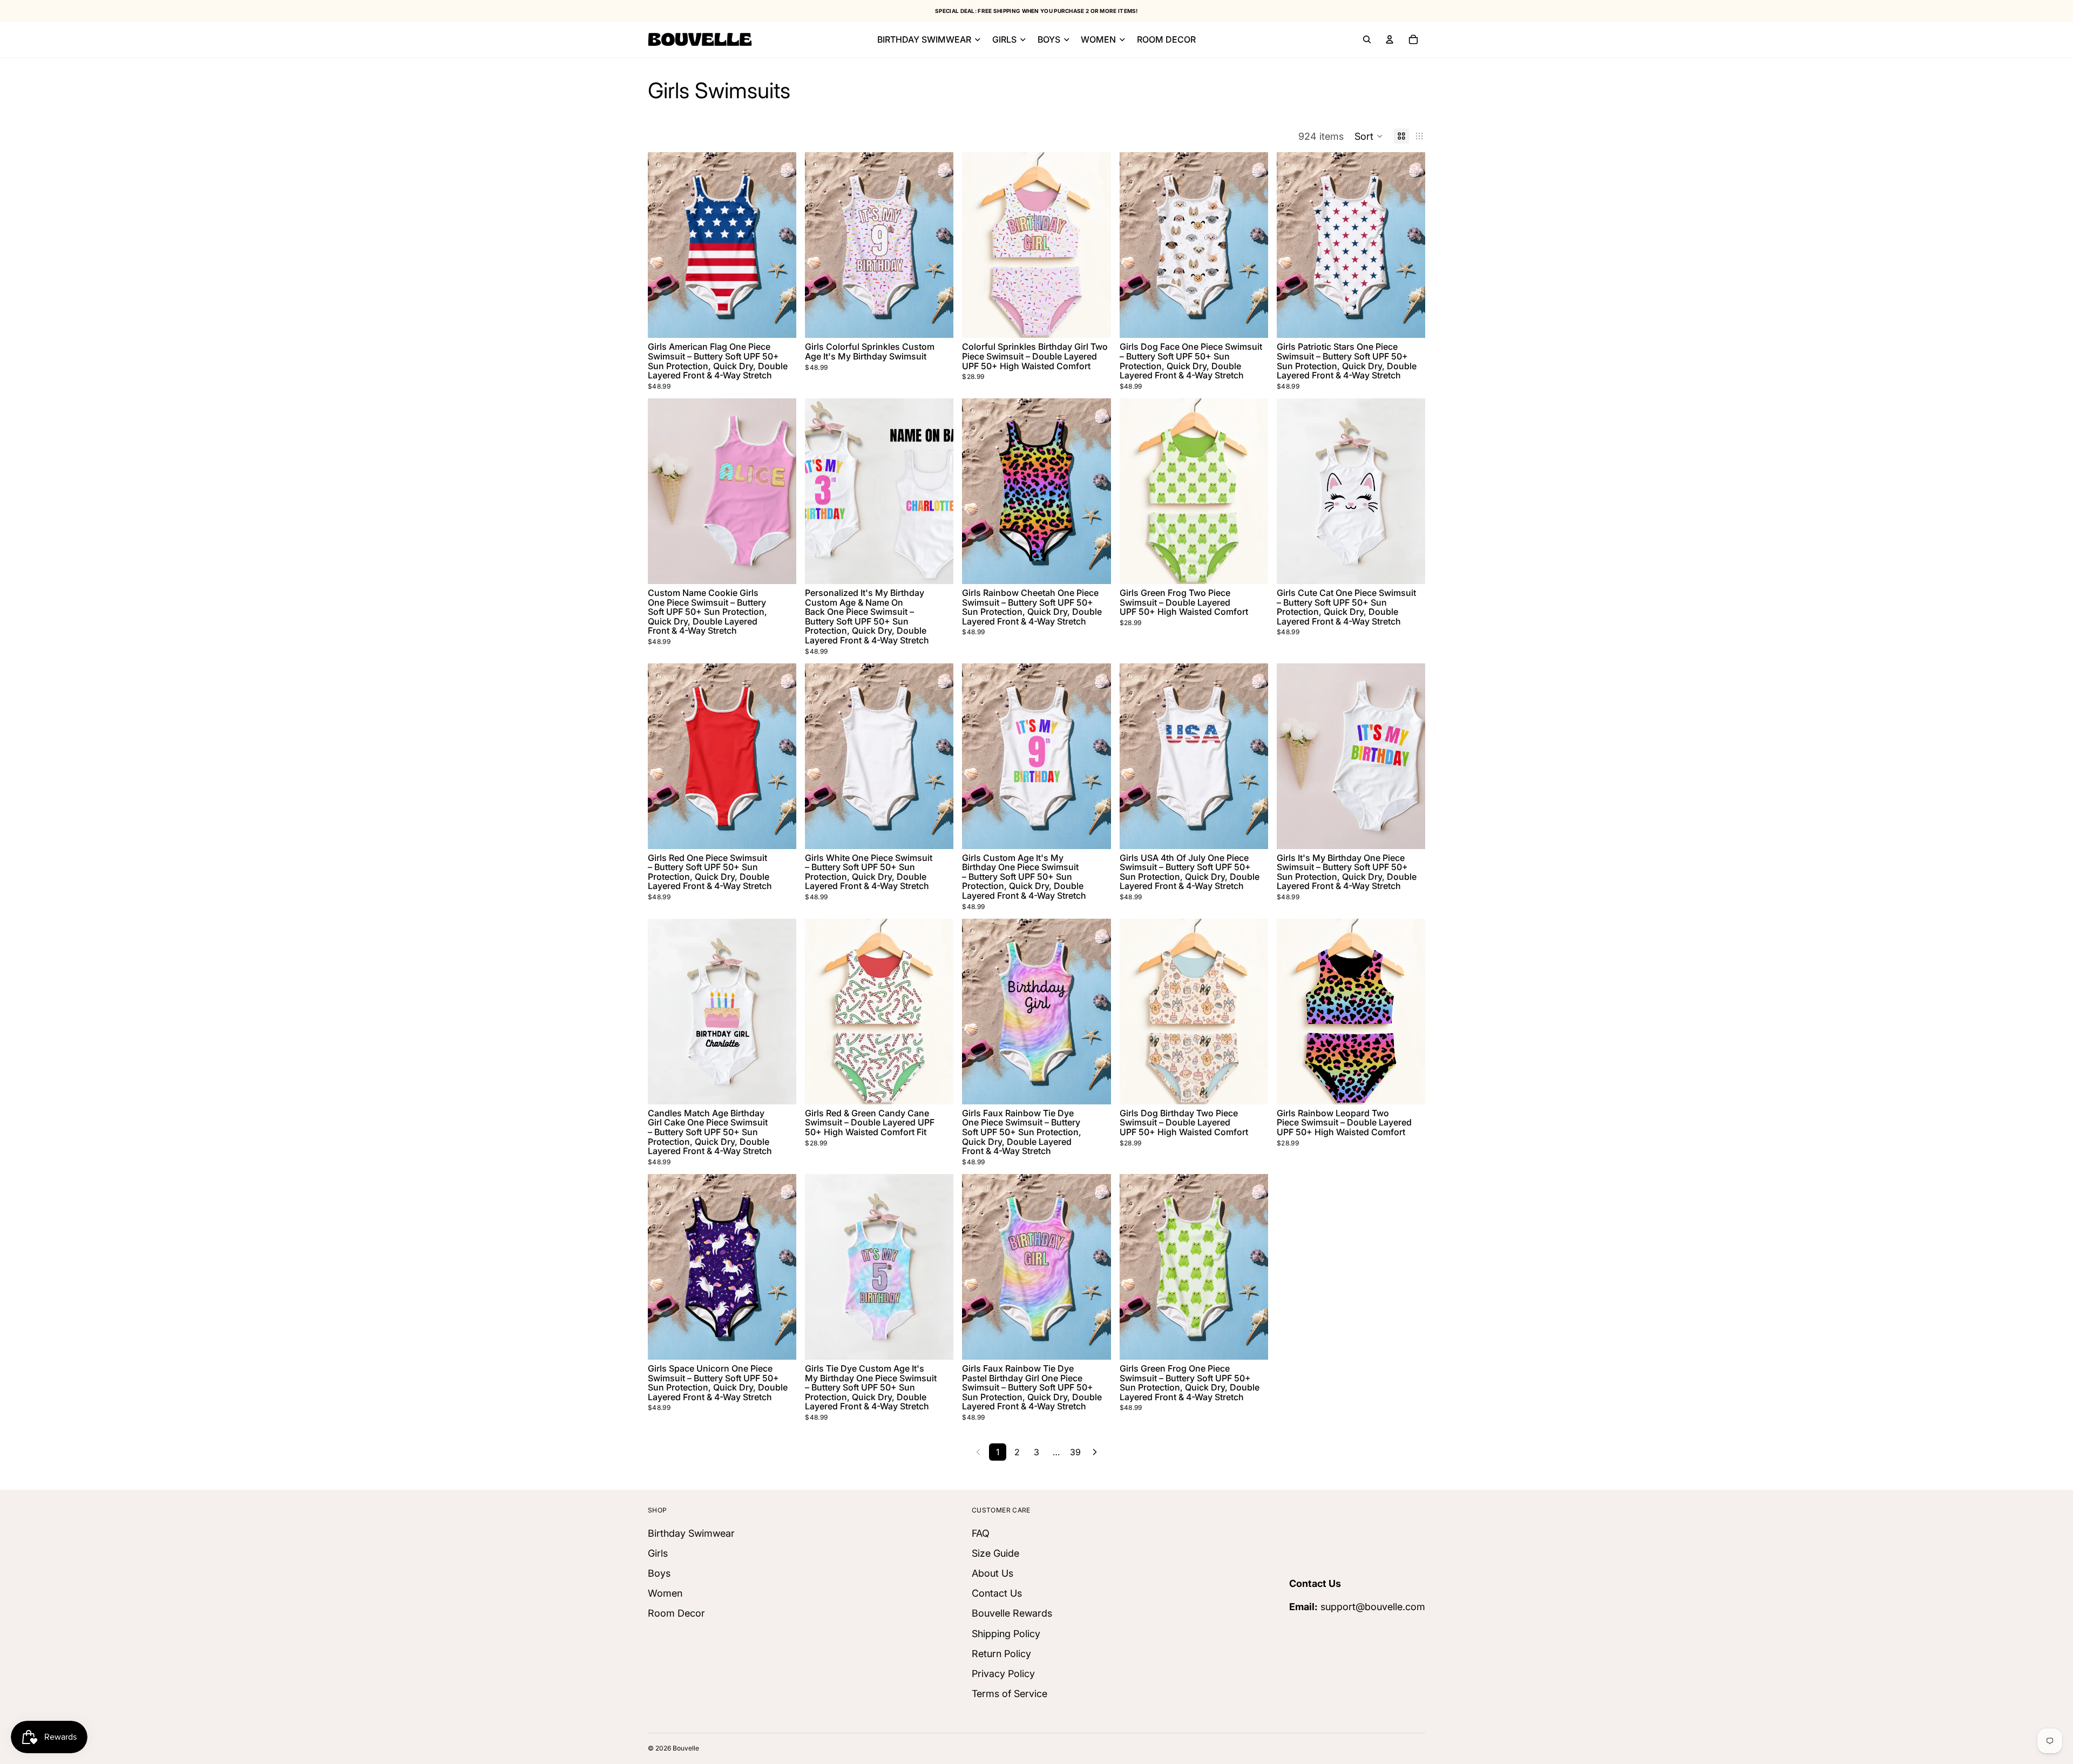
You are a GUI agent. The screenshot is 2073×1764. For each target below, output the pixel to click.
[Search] (1367, 39)
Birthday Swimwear (691, 1533)
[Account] (1390, 39)
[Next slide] (780, 245)
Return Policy (1001, 1654)
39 (1075, 1452)
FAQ (981, 1533)
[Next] (1095, 1452)
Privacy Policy (1003, 1674)
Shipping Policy (1006, 1634)
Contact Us (997, 1593)
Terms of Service (1010, 1694)
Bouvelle (686, 1748)
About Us (993, 1573)
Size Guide (995, 1553)
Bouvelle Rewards (1012, 1613)
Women (665, 1593)
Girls (658, 1553)
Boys (659, 1573)
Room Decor (676, 1613)
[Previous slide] (664, 245)
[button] (1369, 136)
